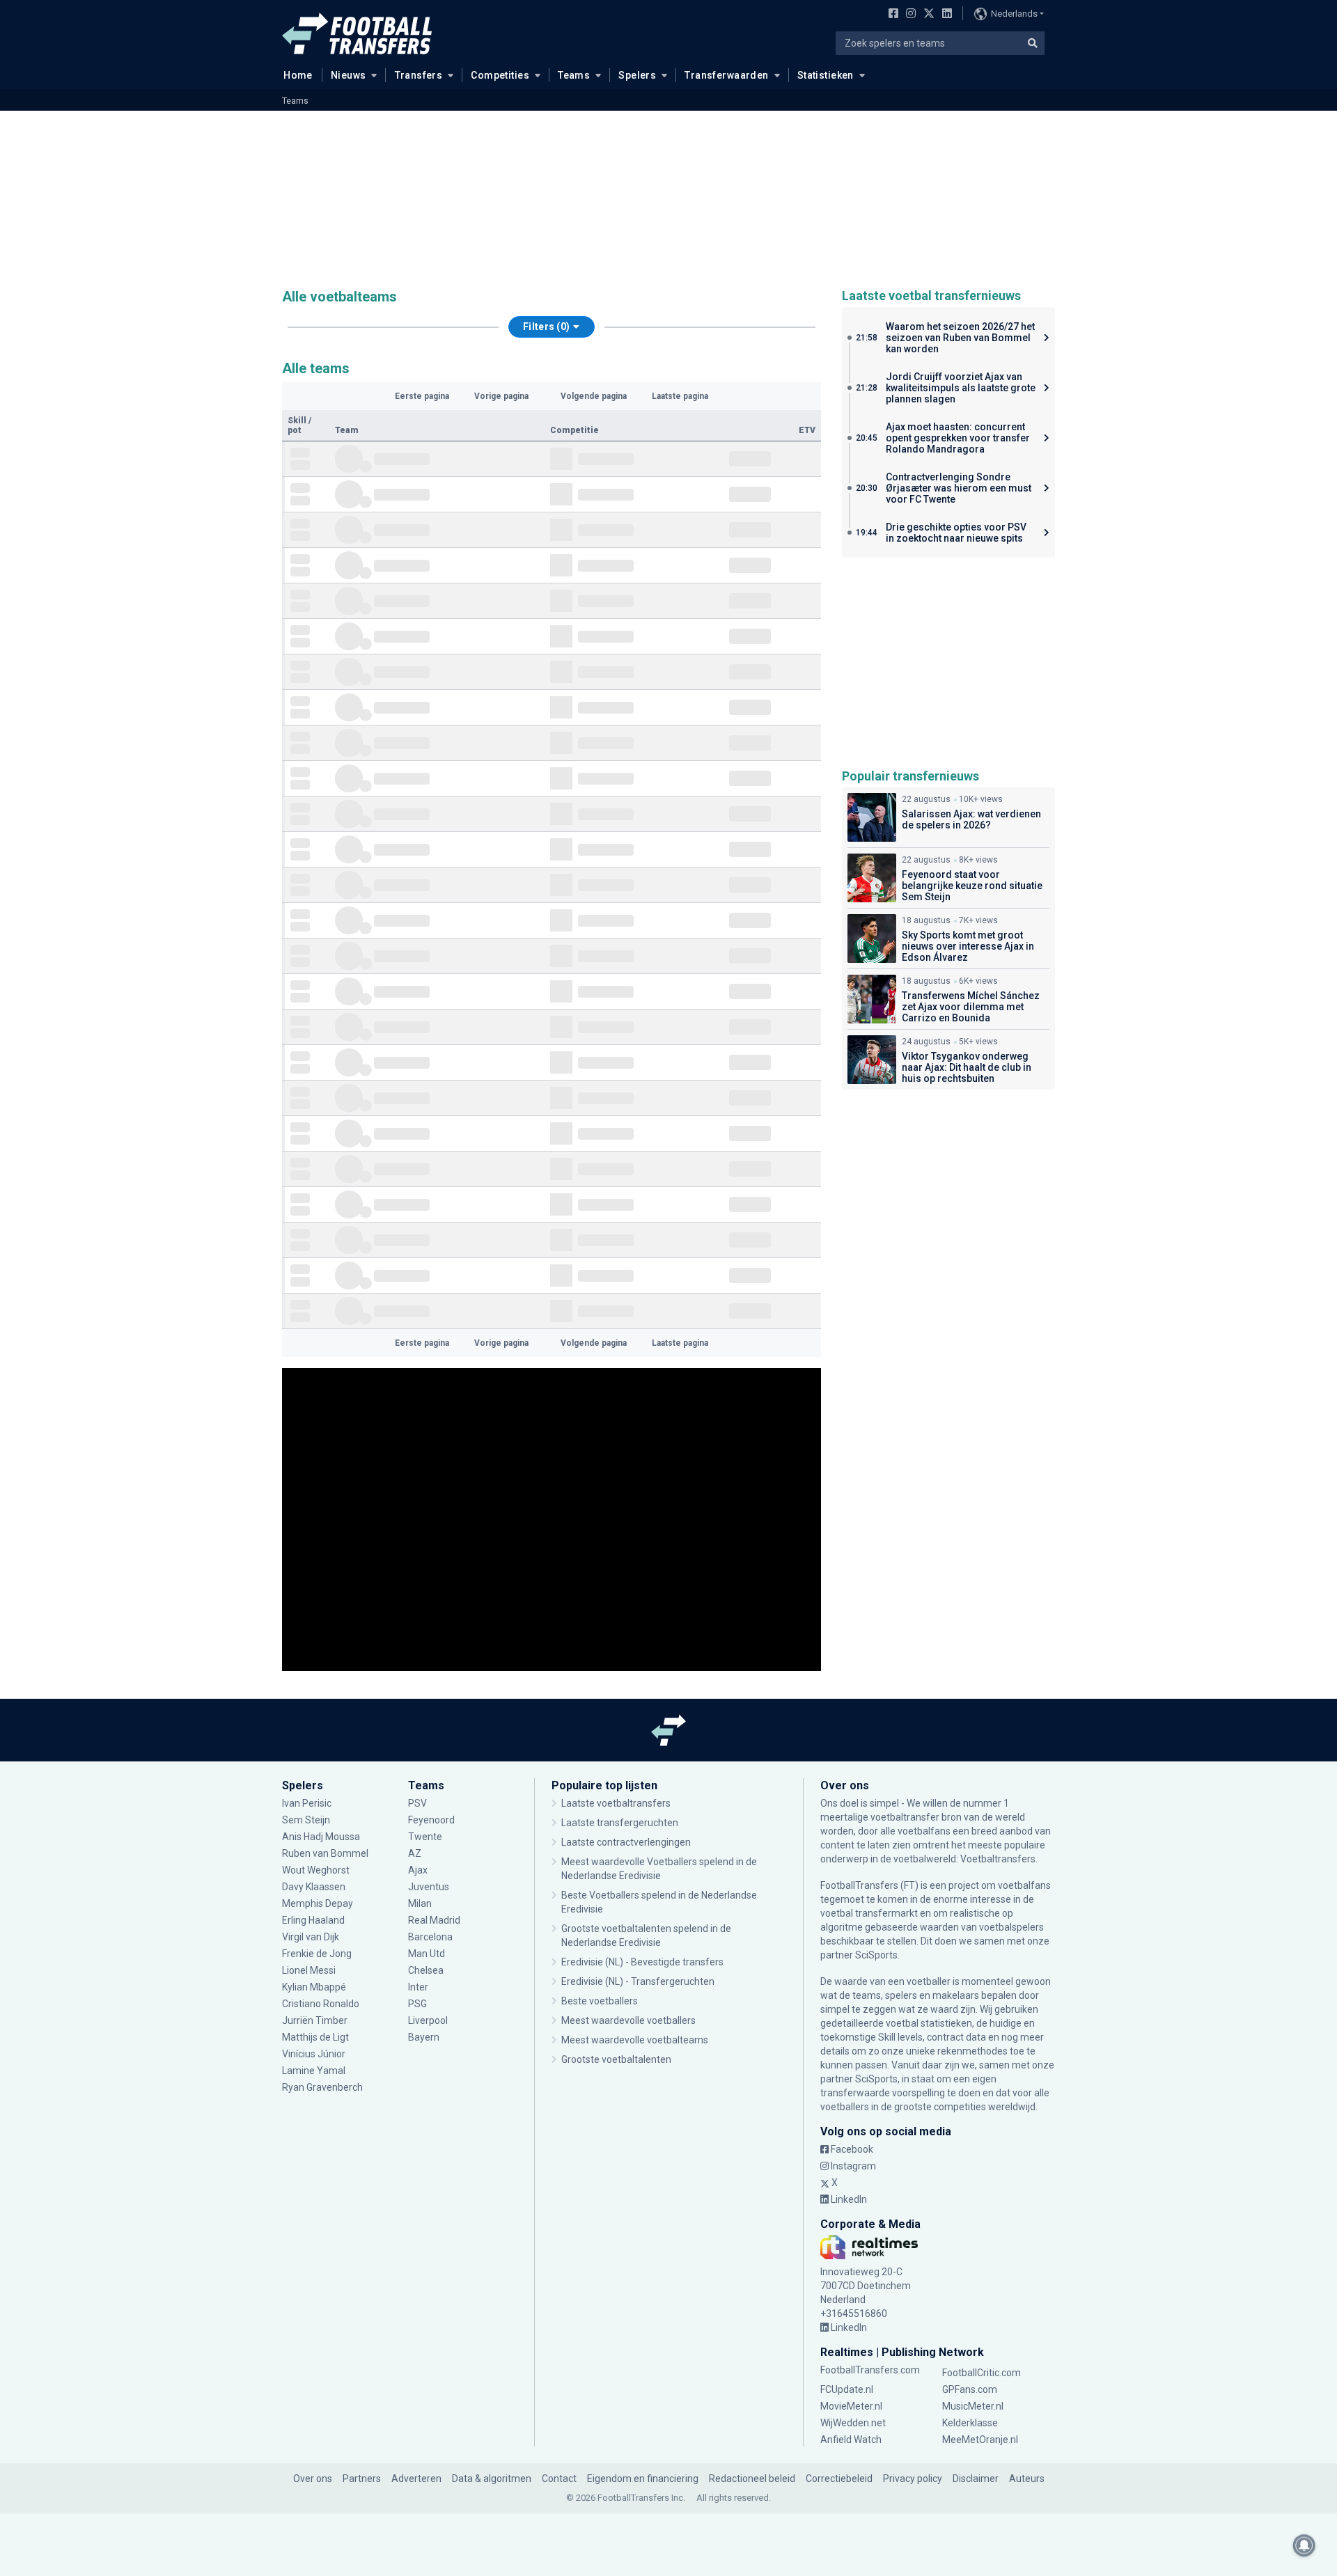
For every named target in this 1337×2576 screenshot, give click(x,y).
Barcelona (430, 1937)
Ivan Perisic (307, 1803)
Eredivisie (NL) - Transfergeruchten (638, 1981)
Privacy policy (913, 2479)
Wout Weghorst (316, 1870)
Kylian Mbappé (315, 1987)
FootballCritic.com (982, 2373)
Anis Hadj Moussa (321, 1837)
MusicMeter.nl (973, 2406)
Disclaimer (976, 2479)
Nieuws (349, 75)
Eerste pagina (422, 396)
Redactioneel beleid (752, 2479)
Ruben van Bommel (325, 1853)
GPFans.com (970, 2389)
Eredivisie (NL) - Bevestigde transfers (642, 1962)
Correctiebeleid (839, 2479)
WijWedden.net (853, 2423)
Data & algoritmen (492, 2479)
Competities (500, 75)
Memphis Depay (318, 1903)
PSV (417, 1803)
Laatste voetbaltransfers (616, 1803)
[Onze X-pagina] (927, 15)
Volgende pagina (594, 396)
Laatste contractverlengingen (626, 1842)
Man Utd (427, 1954)
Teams (574, 75)
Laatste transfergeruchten (620, 1823)
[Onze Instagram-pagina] (908, 15)
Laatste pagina (680, 396)
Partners (362, 2479)
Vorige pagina (501, 396)
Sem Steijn (306, 1820)
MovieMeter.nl (851, 2406)
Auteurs (1027, 2479)
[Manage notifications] (1304, 2545)
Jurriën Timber (315, 2020)
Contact (559, 2479)
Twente (425, 1837)
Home (298, 75)
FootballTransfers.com (870, 2370)
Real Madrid (434, 1920)
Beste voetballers (600, 2001)
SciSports (876, 1955)
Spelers (637, 75)
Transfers (419, 75)
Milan (420, 1903)
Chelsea (426, 1970)
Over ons (313, 2479)
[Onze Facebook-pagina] (891, 15)
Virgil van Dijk (312, 1937)
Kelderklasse (970, 2423)
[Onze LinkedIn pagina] (944, 15)
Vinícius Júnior (314, 2054)
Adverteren (416, 2479)
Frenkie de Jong (318, 1954)
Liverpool (428, 2020)
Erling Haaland (313, 1920)
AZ (415, 1853)
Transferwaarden (726, 75)
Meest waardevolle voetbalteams (635, 2040)
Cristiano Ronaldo (321, 2004)
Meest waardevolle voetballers (628, 2020)
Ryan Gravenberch (322, 2087)
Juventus (429, 1887)
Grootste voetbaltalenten (616, 2059)
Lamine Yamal (314, 2071)
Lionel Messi (310, 1970)
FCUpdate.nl (847, 2389)
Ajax (418, 1870)
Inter (418, 1987)
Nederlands (1014, 14)
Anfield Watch (851, 2440)
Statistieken (826, 75)
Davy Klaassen (315, 1887)
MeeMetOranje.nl (980, 2440)
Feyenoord (431, 1820)
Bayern (424, 2037)
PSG (417, 2004)
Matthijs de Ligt (316, 2037)
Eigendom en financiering (643, 2479)
